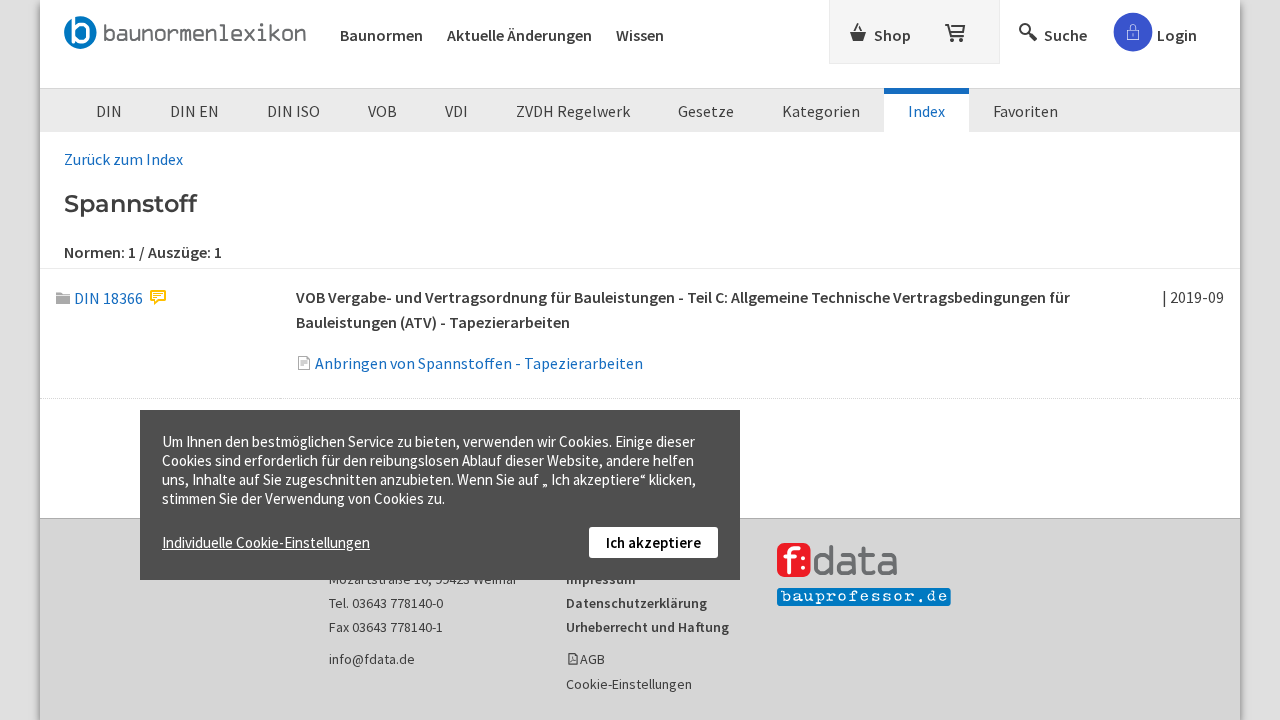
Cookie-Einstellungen (629, 684)
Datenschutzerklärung (636, 603)
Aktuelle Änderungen (519, 35)
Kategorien (821, 111)
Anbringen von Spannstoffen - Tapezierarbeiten (479, 363)
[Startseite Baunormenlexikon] (190, 29)
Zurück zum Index (123, 159)
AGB (592, 659)
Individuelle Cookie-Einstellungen (266, 542)
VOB (382, 111)
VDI (456, 111)
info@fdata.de (372, 659)
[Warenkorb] (957, 29)
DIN (109, 111)
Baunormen (381, 35)
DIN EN (194, 111)
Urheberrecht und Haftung (647, 627)
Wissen (640, 35)
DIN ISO (293, 111)
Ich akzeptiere (653, 542)
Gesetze (706, 111)
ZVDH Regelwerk (573, 111)
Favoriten (1025, 111)
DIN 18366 (108, 298)
